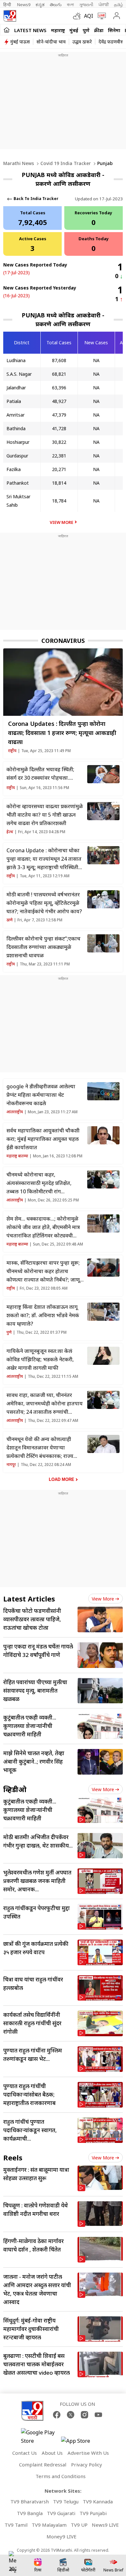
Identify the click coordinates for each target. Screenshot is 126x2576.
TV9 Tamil (16, 2525)
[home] (7, 30)
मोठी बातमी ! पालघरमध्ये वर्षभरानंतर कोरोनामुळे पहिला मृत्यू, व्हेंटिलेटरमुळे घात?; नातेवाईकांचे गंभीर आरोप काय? (44, 903)
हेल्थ (10, 832)
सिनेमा (114, 30)
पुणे (86, 30)
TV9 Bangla (30, 2513)
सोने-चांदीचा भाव (51, 42)
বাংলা (70, 5)
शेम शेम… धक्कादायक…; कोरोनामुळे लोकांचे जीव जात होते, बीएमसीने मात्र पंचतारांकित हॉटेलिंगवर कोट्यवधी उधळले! (43, 1227)
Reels (13, 2157)
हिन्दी (8, 5)
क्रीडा (99, 30)
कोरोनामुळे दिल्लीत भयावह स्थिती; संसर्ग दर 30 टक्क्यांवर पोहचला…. (40, 774)
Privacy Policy (87, 2464)
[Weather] (79, 16)
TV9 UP (79, 2525)
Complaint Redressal (43, 2464)
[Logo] (10, 16)
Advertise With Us (88, 2453)
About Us (52, 2453)
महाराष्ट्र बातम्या (17, 1156)
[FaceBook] (57, 2415)
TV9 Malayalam (49, 2525)
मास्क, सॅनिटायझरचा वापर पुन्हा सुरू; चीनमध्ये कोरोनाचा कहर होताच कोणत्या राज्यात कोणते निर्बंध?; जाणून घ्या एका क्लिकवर (45, 1271)
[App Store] (80, 2443)
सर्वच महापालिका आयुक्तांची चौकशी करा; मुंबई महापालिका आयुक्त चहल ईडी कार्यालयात (43, 1139)
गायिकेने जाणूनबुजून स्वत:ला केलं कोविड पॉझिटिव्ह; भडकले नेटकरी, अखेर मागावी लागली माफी (40, 1359)
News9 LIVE (105, 2525)
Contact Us (25, 2453)
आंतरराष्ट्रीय (15, 1112)
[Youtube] (98, 2415)
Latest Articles (29, 1599)
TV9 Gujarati (61, 2513)
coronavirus (63, 641)
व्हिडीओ (15, 1789)
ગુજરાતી (86, 5)
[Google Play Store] (40, 2437)
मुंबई (74, 30)
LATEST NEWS (30, 30)
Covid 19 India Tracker (66, 163)
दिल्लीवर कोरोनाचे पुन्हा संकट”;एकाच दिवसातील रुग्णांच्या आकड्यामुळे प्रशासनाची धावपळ (43, 947)
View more (103, 1599)
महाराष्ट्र (58, 30)
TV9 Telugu (66, 2501)
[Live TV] (100, 16)
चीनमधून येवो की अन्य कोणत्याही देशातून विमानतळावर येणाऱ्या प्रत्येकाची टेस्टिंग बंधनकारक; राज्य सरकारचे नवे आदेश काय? (40, 1448)
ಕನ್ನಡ (40, 5)
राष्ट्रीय (12, 751)
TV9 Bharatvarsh (30, 2501)
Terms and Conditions (61, 2476)
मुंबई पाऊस (20, 42)
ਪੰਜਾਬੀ (104, 5)
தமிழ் (119, 5)
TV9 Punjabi (93, 2513)
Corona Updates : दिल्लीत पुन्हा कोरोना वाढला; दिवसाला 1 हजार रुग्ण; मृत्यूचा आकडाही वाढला (62, 733)
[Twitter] (71, 2415)
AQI (89, 16)
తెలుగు (56, 5)
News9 (24, 5)
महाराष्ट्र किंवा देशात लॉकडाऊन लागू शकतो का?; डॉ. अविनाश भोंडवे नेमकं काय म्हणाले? (43, 1315)
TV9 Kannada (98, 2501)
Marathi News (19, 163)
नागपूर (11, 1465)
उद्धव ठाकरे (82, 42)
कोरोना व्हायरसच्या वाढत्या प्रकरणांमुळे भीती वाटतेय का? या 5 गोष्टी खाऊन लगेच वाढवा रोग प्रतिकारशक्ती (45, 815)
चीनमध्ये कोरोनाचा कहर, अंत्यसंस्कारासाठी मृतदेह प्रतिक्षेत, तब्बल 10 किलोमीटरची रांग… (39, 1183)
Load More (62, 1479)
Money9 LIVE (62, 2536)
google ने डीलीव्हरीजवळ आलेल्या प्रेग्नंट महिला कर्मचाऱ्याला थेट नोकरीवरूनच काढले (41, 1095)
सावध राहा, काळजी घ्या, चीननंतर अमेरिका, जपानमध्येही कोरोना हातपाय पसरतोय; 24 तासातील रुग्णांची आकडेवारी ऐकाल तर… (45, 1404)
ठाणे (10, 920)
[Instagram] (84, 2415)
